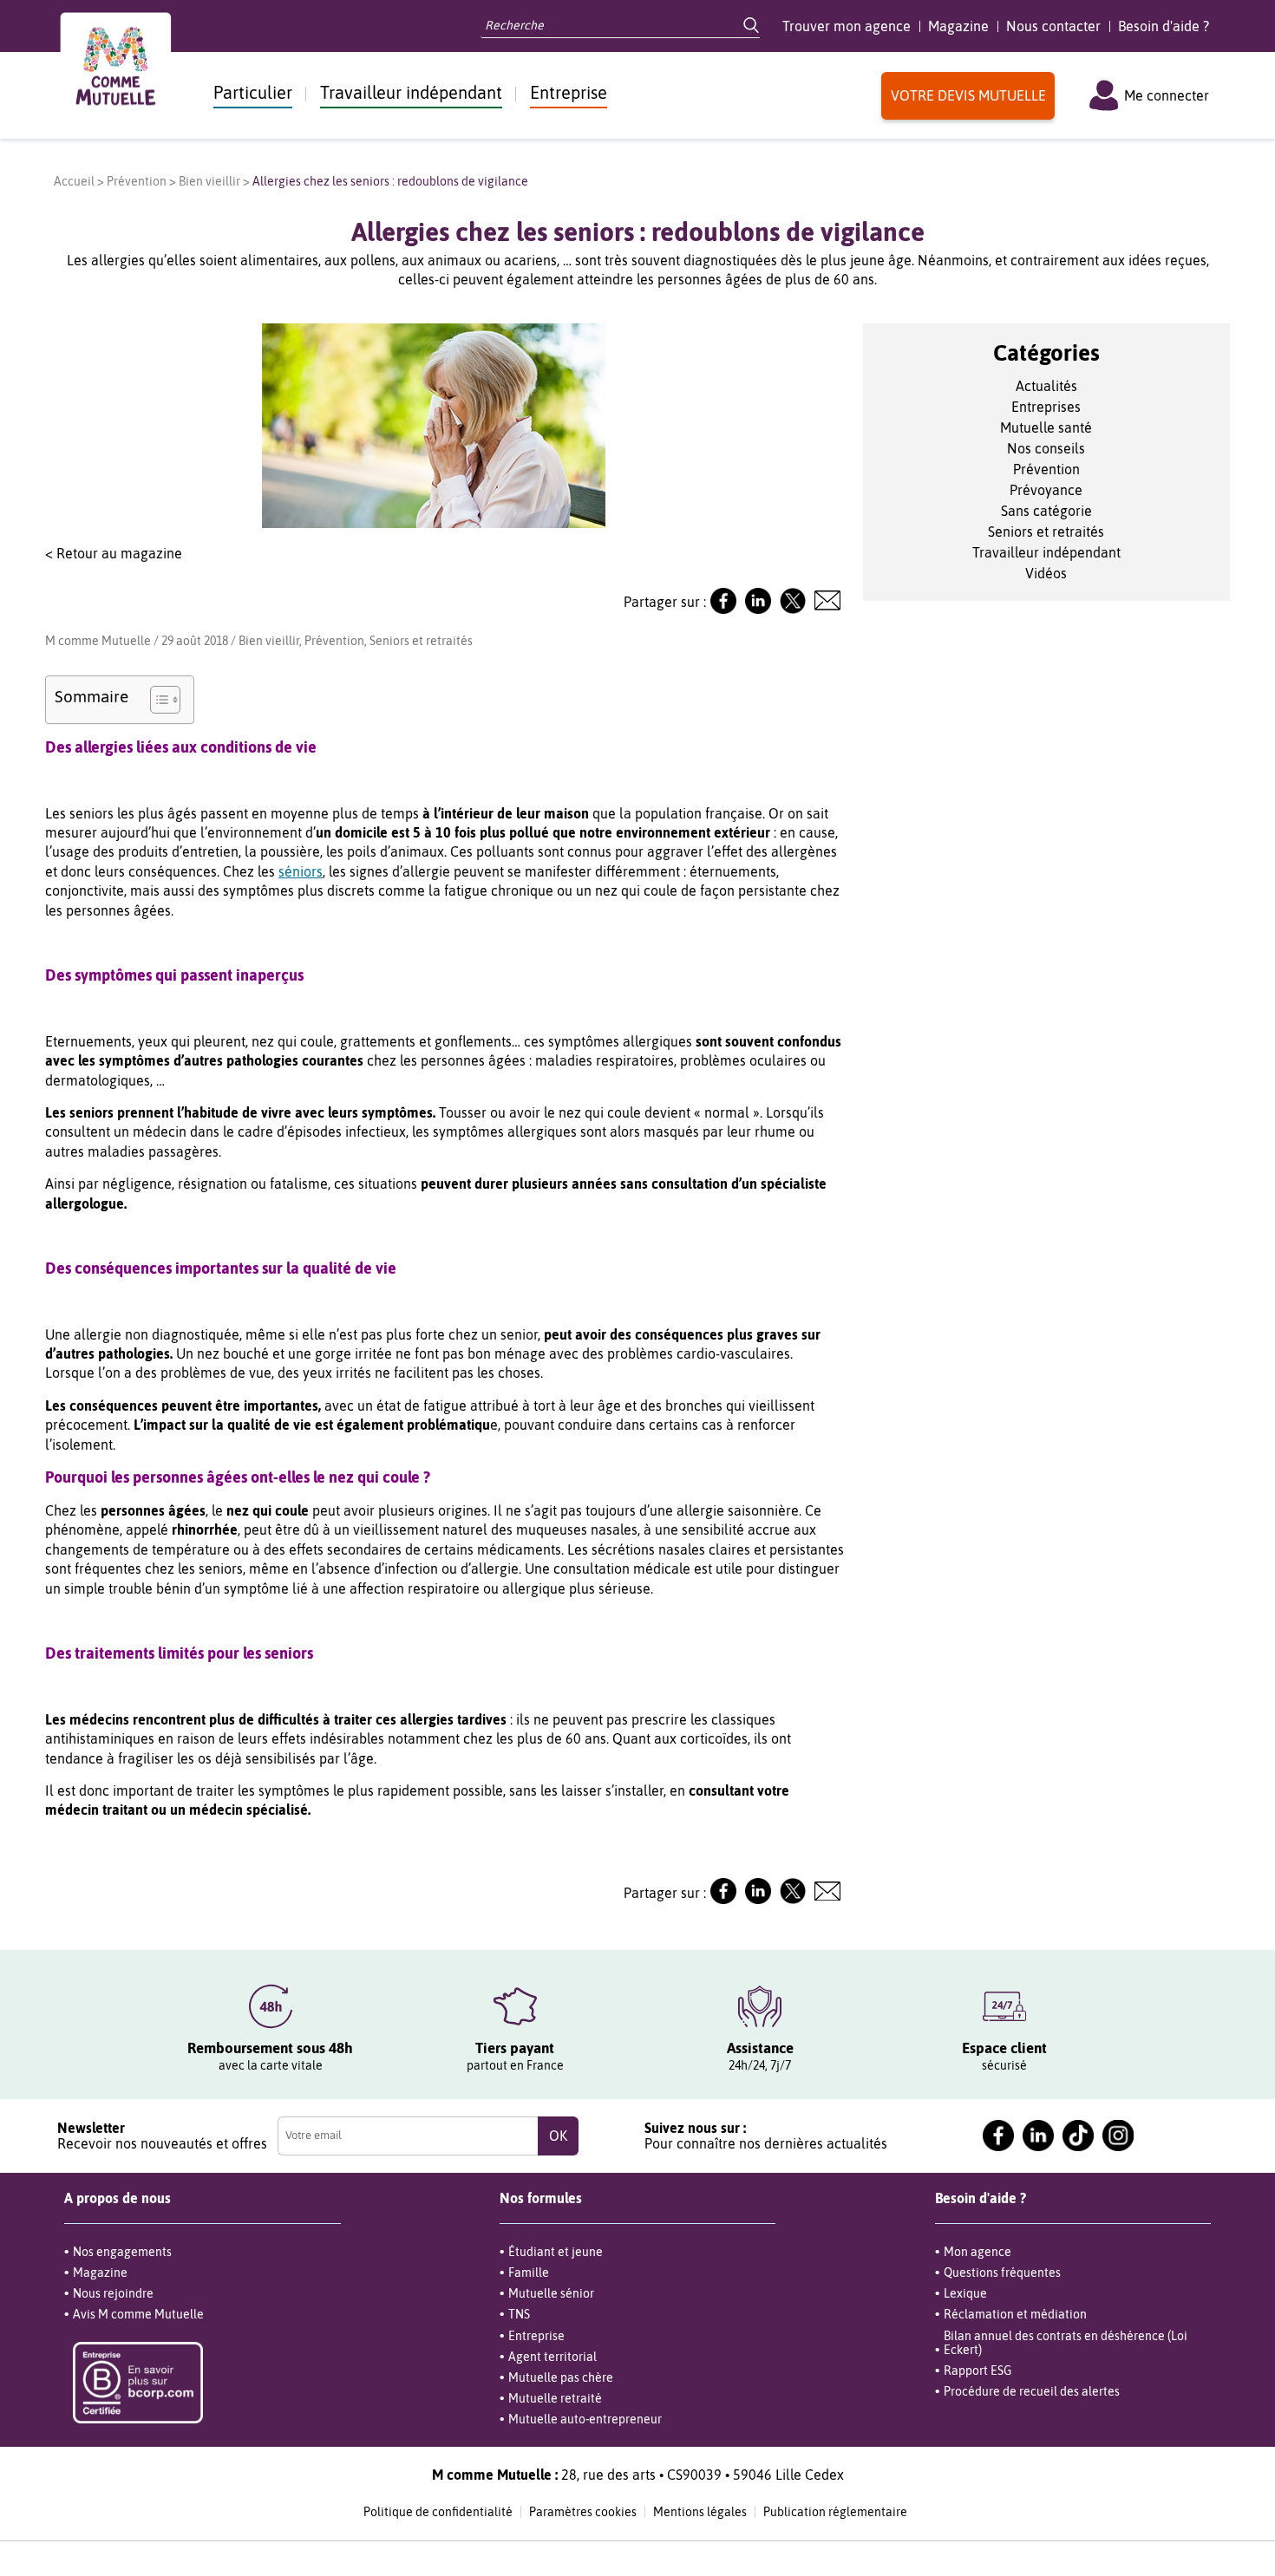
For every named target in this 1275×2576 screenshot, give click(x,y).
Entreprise (569, 92)
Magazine (958, 26)
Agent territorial (552, 2357)
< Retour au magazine (114, 553)
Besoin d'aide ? (1164, 26)
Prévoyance (1046, 490)
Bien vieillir (209, 181)
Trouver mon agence (847, 26)
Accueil (74, 181)
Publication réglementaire (835, 2512)
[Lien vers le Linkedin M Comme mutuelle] (758, 609)
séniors (301, 871)
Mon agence (977, 2252)
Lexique (965, 2293)
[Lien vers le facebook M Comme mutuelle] (998, 2136)
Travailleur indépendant (411, 92)
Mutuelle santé (1046, 427)
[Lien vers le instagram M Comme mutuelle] (1118, 2136)
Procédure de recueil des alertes (1032, 2391)
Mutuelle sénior (551, 2293)
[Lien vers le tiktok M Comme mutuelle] (1078, 2136)
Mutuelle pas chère (561, 2377)
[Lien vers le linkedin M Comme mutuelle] (1038, 2136)
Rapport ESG (977, 2371)
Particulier (253, 92)
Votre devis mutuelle (968, 95)
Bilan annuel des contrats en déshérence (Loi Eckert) (1066, 2343)
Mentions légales (700, 2512)
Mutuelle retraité (555, 2398)
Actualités (1046, 386)
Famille (529, 2273)
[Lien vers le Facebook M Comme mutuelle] (723, 609)
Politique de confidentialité (438, 2512)
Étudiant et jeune (556, 2252)
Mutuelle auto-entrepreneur (585, 2419)
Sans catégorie (1046, 511)
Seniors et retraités (421, 641)
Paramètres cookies (583, 2512)
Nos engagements (122, 2252)
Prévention (137, 181)
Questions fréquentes (1002, 2273)
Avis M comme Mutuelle (138, 2314)
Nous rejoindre (113, 2293)
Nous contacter (1053, 26)
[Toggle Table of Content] (157, 700)
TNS (519, 2314)
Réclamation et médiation (1015, 2314)
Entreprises (1046, 407)
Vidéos (1046, 573)
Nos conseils (1046, 448)
